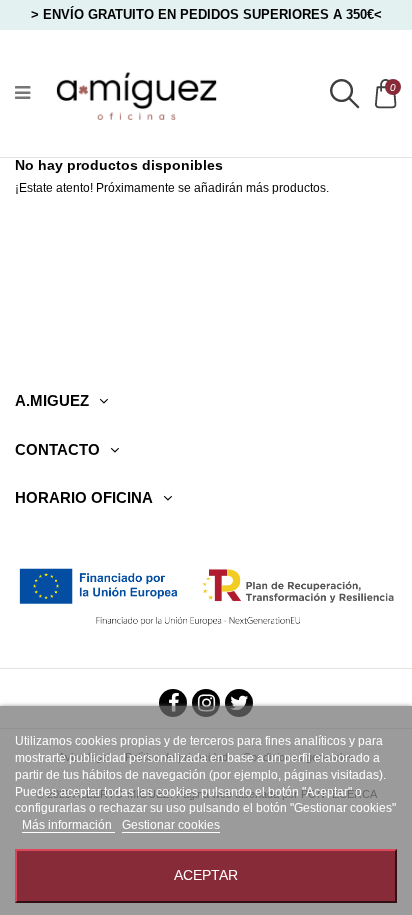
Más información (68, 825)
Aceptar (206, 875)
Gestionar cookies (171, 825)
